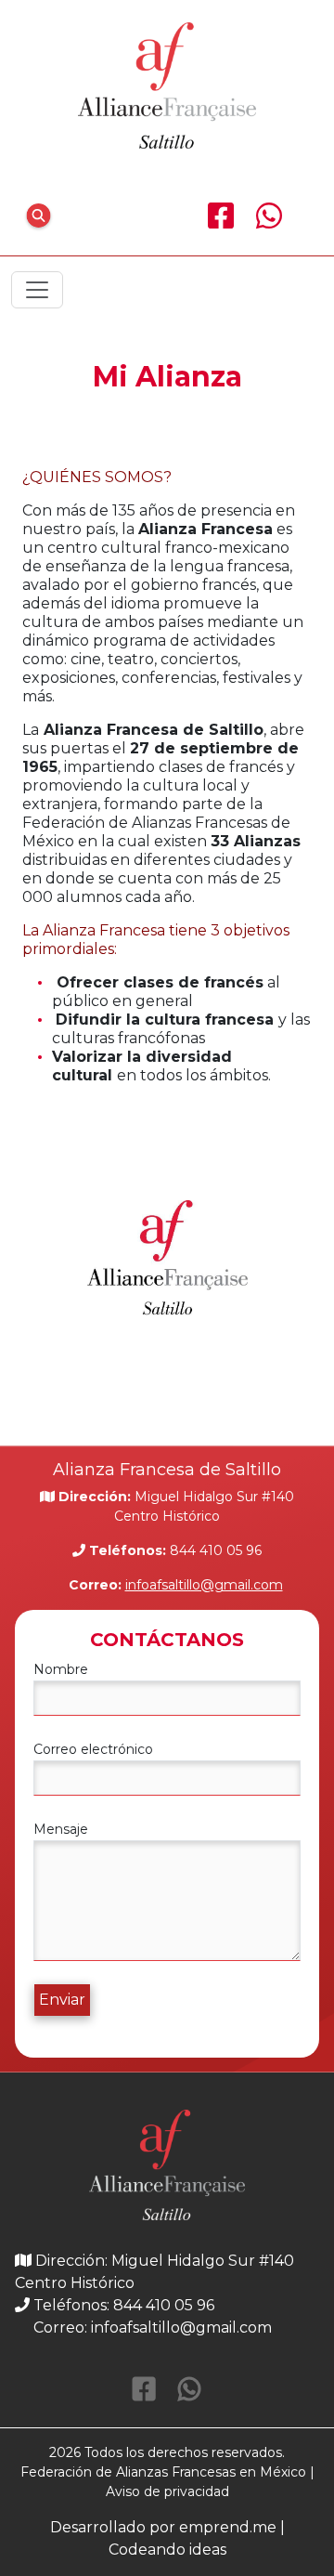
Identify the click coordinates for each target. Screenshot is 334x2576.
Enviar (62, 2000)
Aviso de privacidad (167, 2491)
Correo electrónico (93, 1749)
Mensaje (61, 1829)
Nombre (61, 1669)
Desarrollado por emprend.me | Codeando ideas (167, 2538)
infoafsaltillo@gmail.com (204, 1585)
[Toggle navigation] (37, 290)
